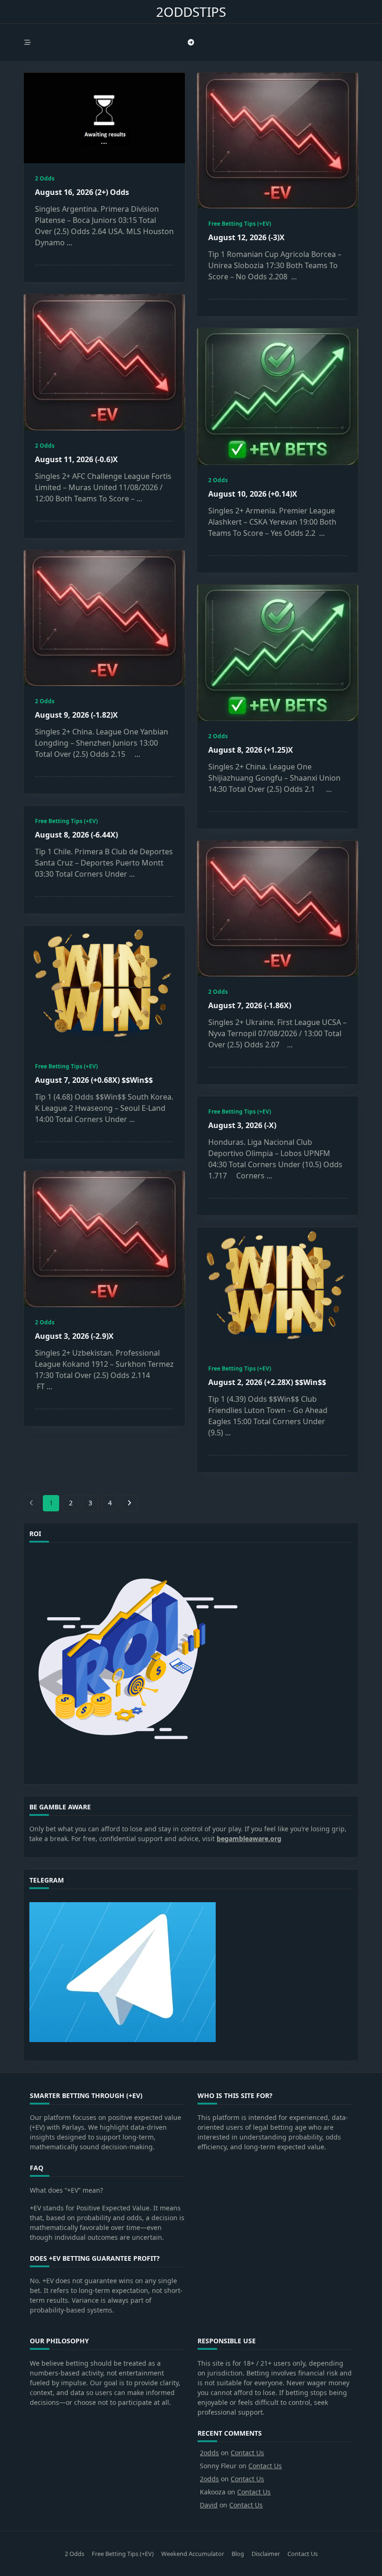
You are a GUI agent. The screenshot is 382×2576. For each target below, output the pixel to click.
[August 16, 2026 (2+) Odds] (104, 118)
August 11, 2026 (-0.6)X (76, 459)
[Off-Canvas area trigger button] (27, 42)
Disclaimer (266, 2554)
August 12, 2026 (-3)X (246, 237)
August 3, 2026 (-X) (242, 1125)
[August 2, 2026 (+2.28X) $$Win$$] (278, 1290)
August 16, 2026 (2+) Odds (82, 192)
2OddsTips (191, 12)
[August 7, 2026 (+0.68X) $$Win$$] (104, 988)
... (69, 242)
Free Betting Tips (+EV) (240, 224)
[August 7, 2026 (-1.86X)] (278, 909)
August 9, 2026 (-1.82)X (76, 715)
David (209, 2505)
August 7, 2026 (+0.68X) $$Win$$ (94, 1080)
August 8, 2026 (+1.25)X (251, 750)
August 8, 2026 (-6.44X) (76, 835)
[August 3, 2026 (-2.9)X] (104, 1239)
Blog (238, 2554)
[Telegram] (191, 43)
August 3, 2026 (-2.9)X (74, 1336)
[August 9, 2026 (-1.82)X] (104, 618)
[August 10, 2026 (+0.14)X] (278, 396)
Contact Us (247, 2453)
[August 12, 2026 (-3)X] (278, 141)
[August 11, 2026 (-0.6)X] (104, 362)
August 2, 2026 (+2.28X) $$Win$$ (267, 1382)
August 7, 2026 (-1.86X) (250, 1005)
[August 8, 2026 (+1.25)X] (278, 653)
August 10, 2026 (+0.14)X (253, 494)
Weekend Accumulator (193, 2554)
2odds (209, 2453)
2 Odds (45, 178)
